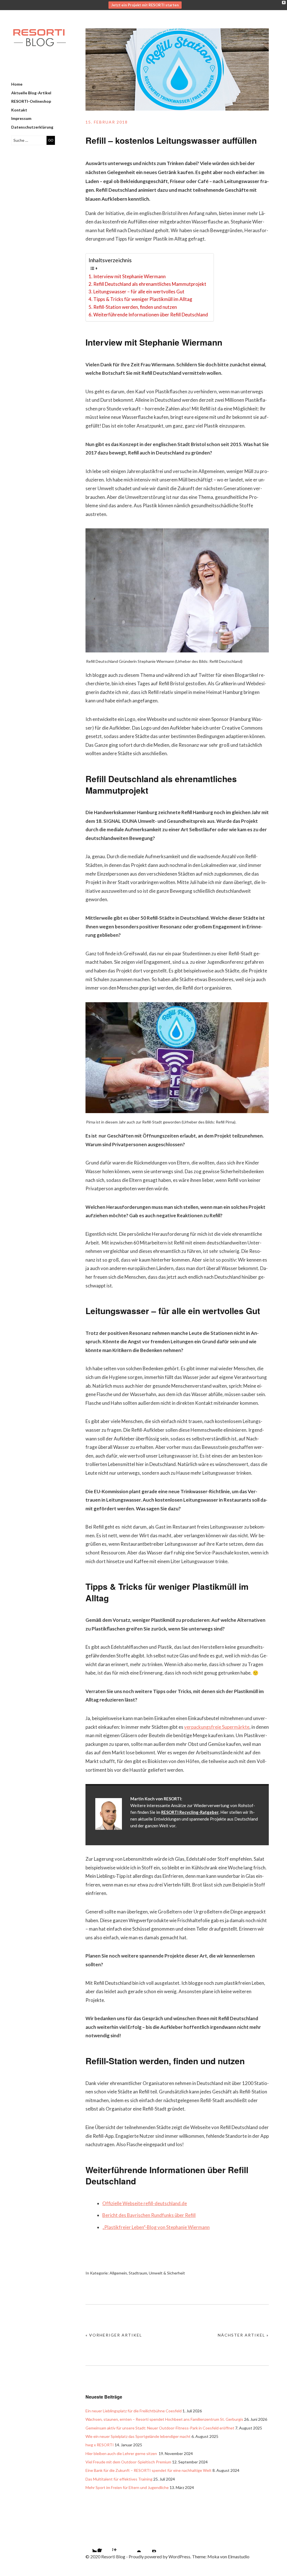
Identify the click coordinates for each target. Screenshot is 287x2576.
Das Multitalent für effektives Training (119, 2479)
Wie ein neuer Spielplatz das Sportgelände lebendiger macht (138, 2436)
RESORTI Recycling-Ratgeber (190, 1812)
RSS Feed (149, 2545)
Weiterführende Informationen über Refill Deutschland (151, 315)
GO (51, 140)
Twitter (90, 2545)
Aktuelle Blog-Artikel (31, 93)
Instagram (119, 2545)
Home (17, 84)
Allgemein (118, 2273)
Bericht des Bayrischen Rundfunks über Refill (149, 2215)
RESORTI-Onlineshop (31, 101)
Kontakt (19, 110)
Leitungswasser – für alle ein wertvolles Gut (139, 292)
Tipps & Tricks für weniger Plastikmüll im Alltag (143, 299)
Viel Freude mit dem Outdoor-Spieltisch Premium (128, 2462)
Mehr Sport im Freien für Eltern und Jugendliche (127, 2487)
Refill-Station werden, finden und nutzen (135, 307)
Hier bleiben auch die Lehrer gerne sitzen (122, 2453)
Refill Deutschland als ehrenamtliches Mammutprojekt (150, 284)
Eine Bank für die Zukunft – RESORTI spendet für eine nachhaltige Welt (149, 2470)
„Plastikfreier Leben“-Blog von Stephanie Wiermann (156, 2227)
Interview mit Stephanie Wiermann (129, 276)
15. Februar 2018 (107, 122)
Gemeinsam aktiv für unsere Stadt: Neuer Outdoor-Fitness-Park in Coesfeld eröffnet (160, 2428)
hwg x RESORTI (100, 2445)
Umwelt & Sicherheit (167, 2273)
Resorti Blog (39, 50)
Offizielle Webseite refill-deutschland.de (145, 2203)
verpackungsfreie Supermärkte (217, 1727)
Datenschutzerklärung (32, 127)
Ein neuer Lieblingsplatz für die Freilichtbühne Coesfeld (134, 2411)
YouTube (134, 2545)
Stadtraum (138, 2273)
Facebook (105, 2545)
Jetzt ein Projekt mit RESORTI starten (145, 5)
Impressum (21, 118)
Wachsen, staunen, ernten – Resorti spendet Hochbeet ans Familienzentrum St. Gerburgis (164, 2419)
